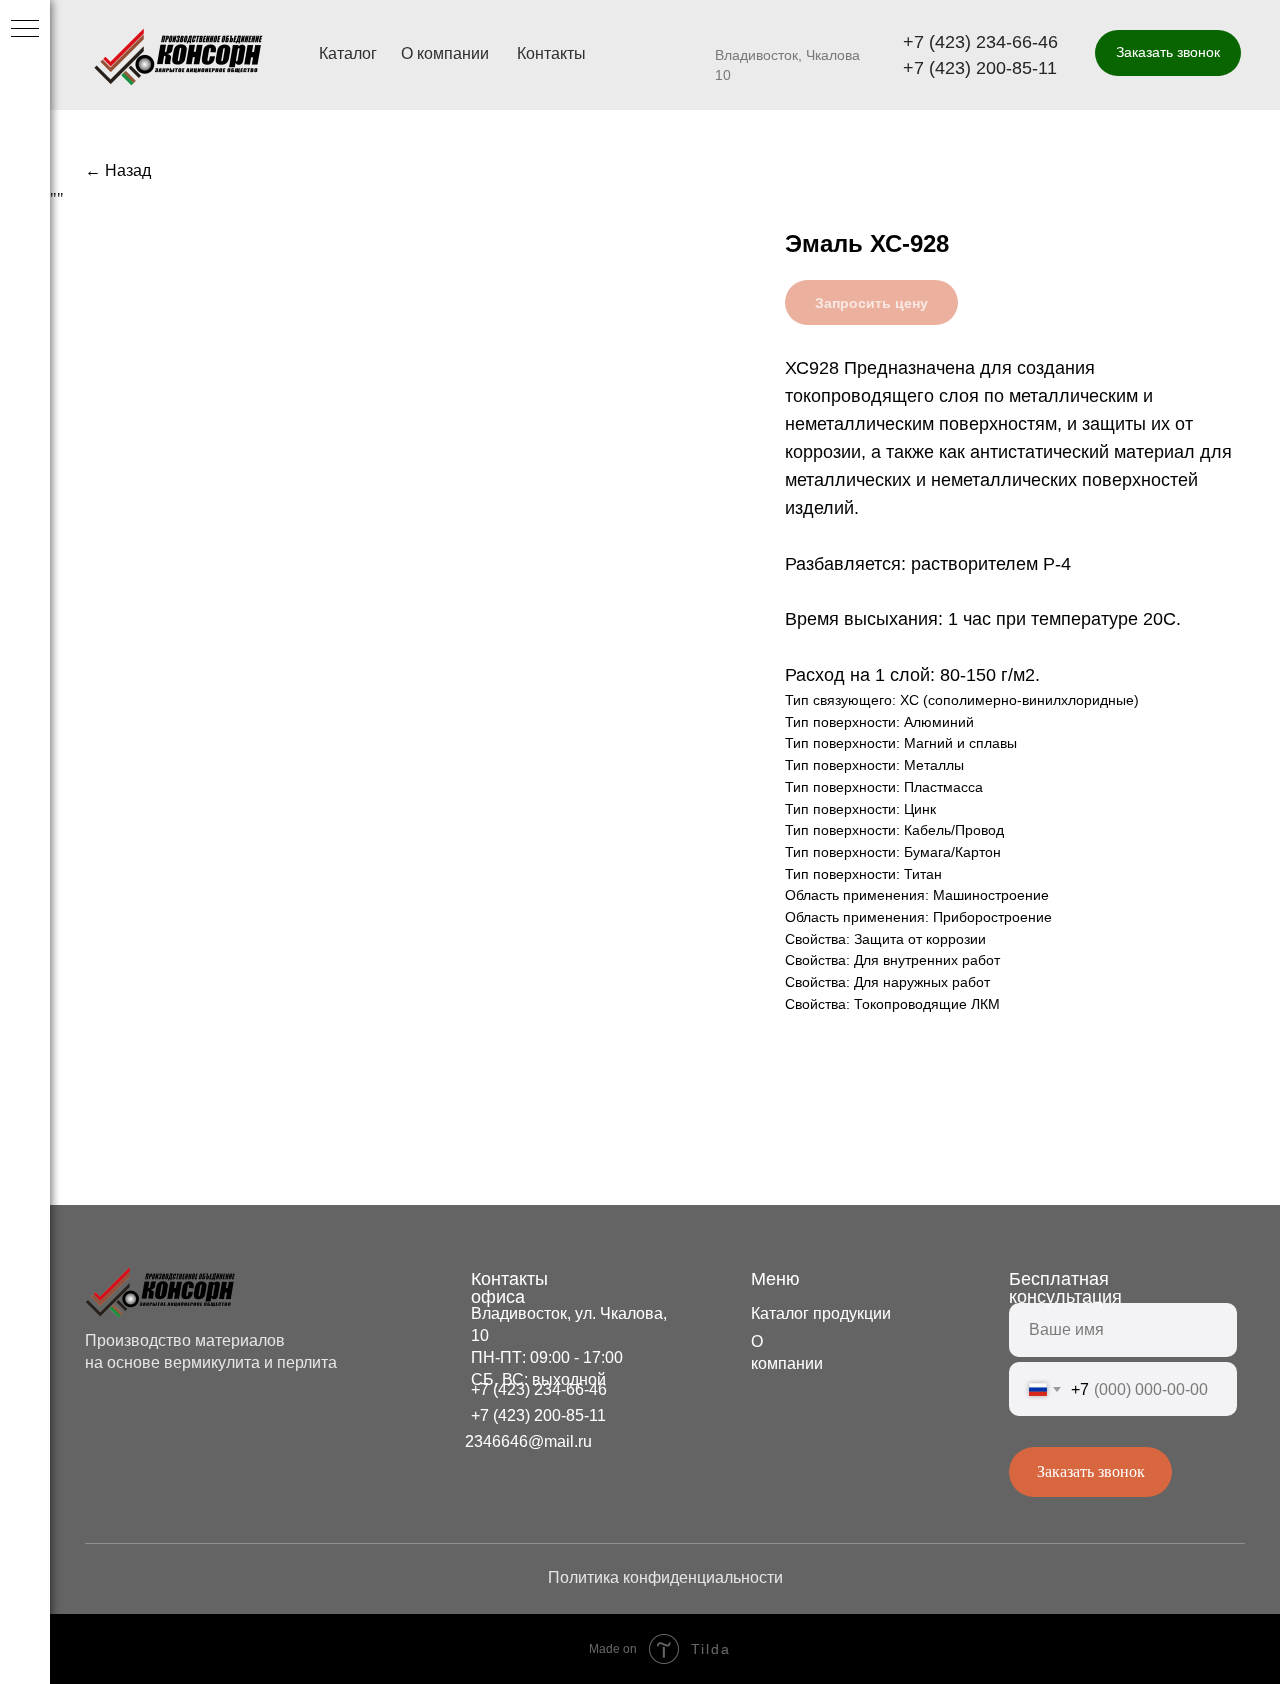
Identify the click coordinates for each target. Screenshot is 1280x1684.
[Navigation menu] (25, 30)
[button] (1168, 53)
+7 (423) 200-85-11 (980, 68)
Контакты (551, 53)
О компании (445, 53)
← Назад (118, 170)
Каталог (348, 53)
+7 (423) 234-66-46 (980, 42)
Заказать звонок (1091, 1471)
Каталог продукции (821, 1313)
